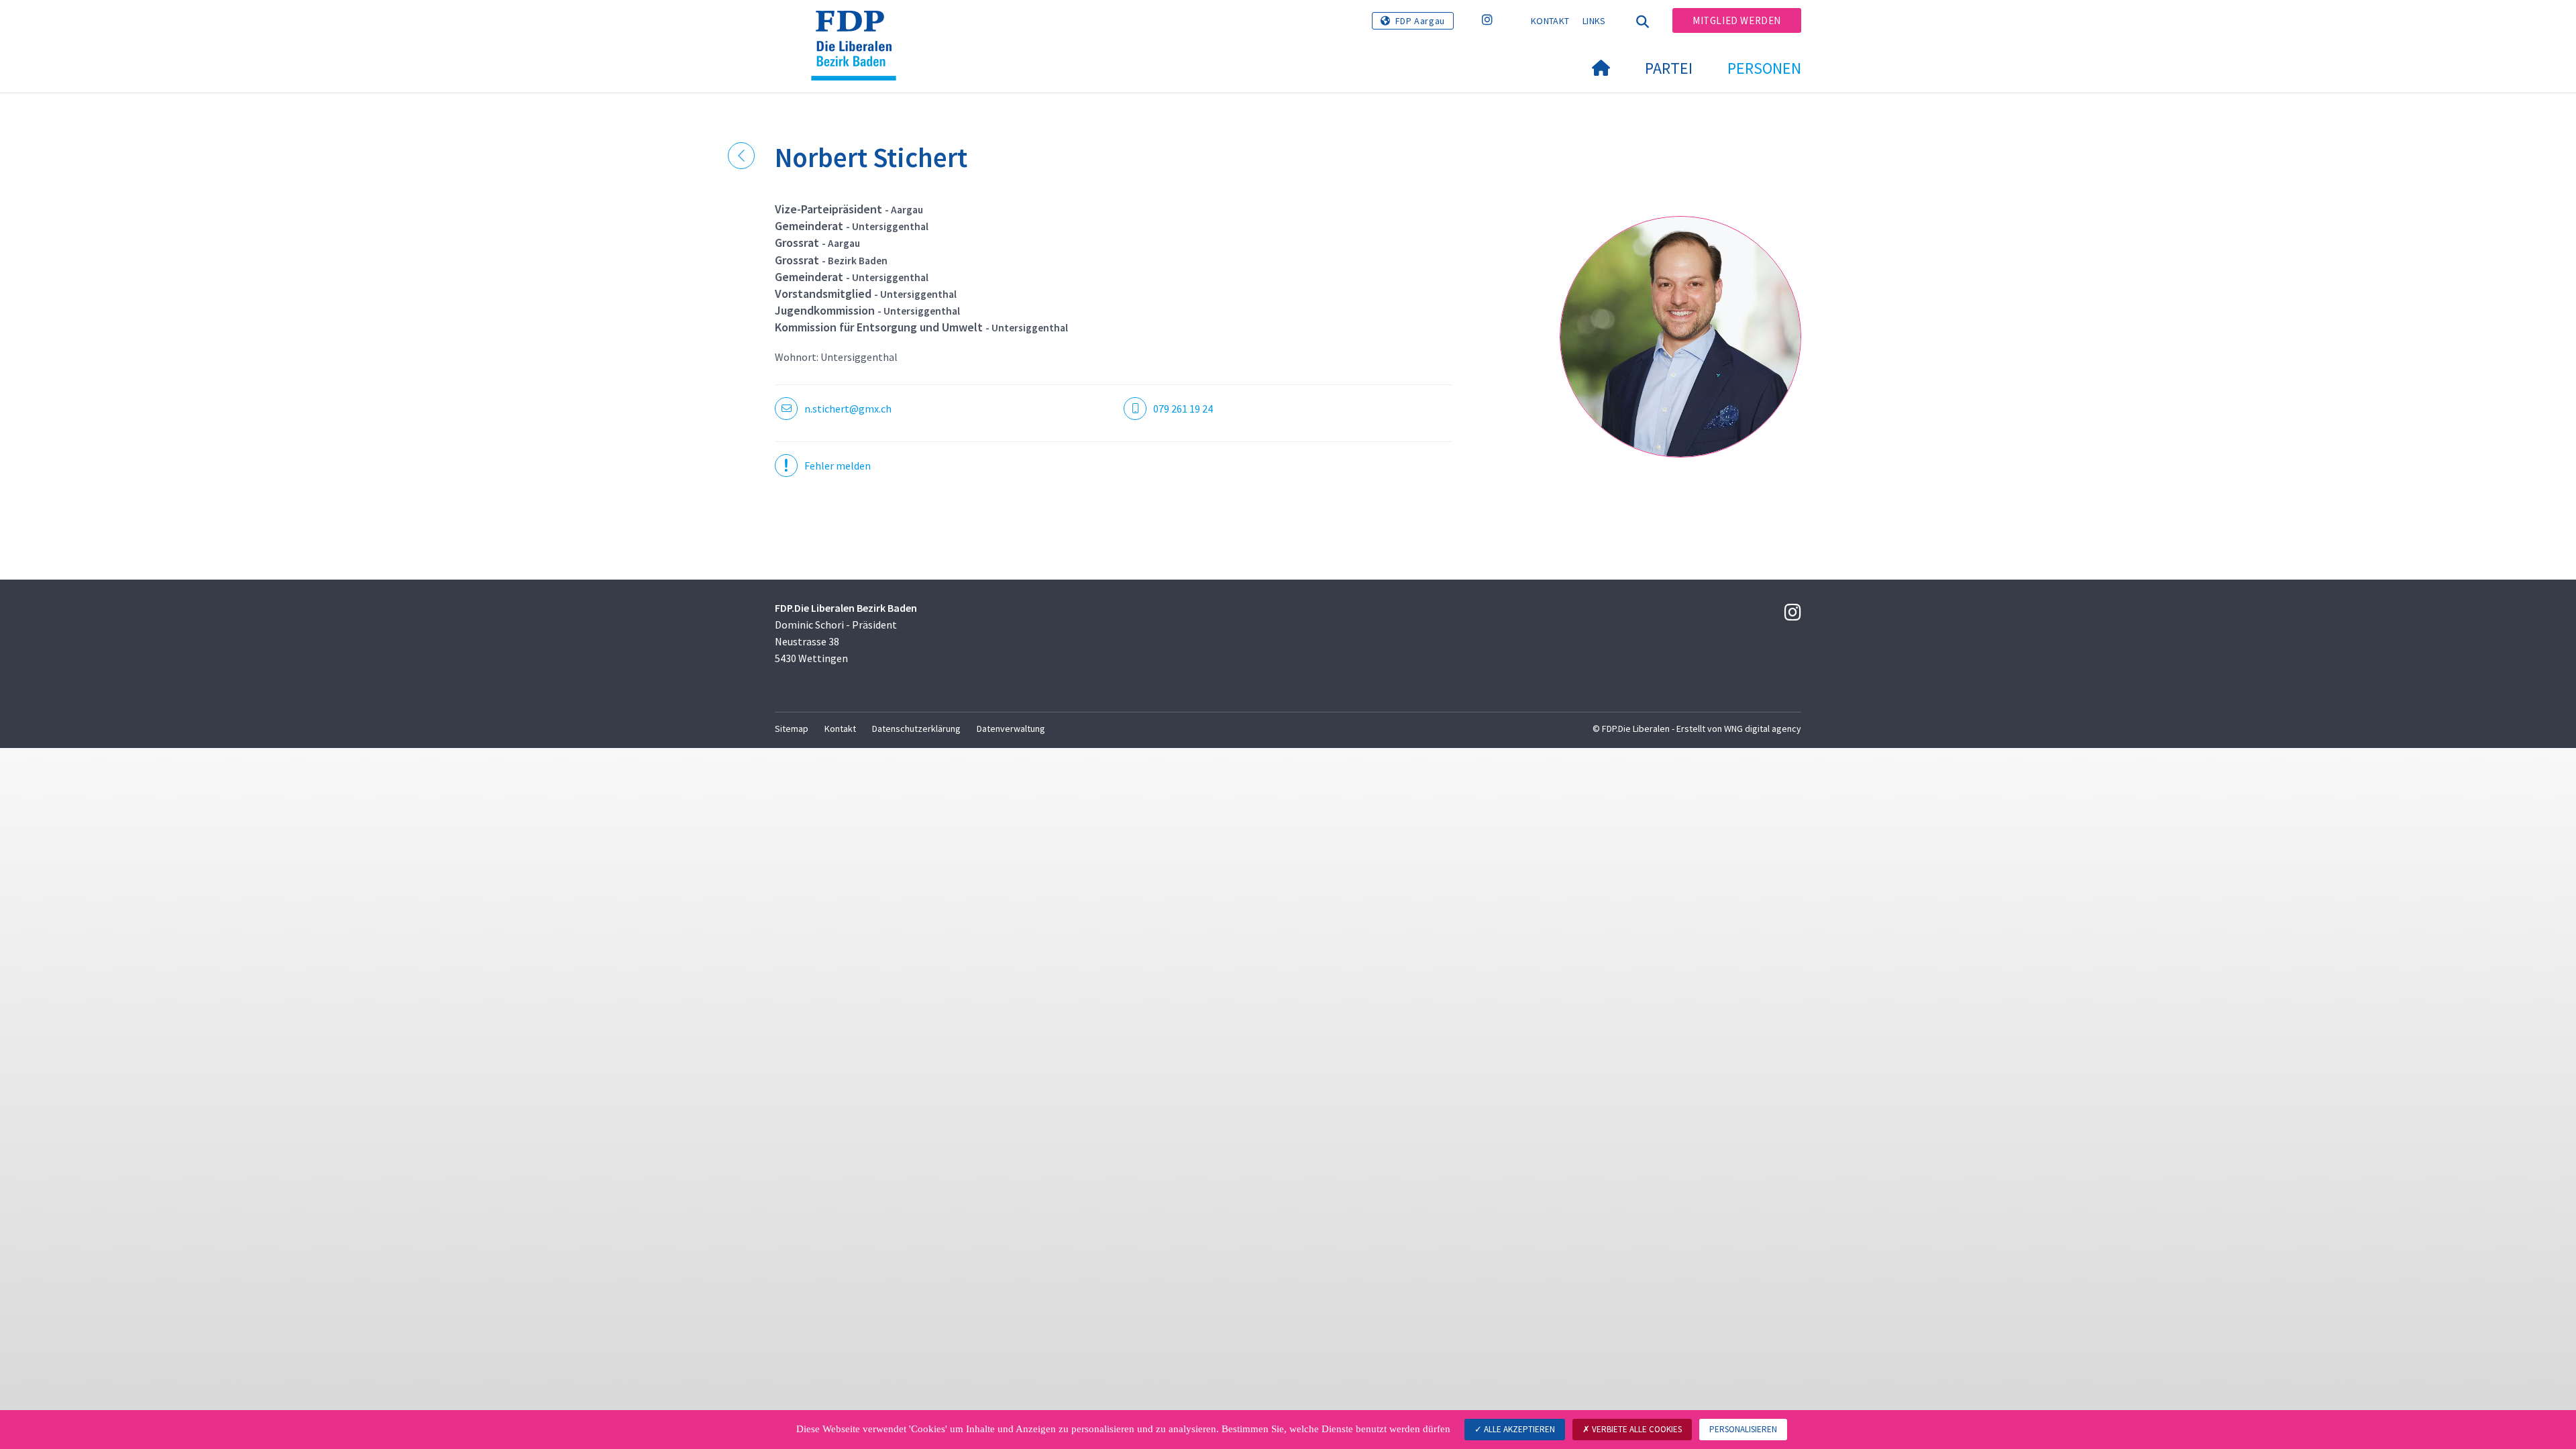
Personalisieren (1743, 1429)
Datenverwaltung (1011, 729)
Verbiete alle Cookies (1636, 1429)
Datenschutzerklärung (916, 729)
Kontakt (1550, 21)
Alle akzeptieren (1518, 1429)
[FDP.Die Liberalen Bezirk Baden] (859, 28)
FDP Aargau (1420, 21)
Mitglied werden (1737, 20)
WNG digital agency (1763, 729)
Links (1594, 21)
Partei (1669, 68)
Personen (1764, 68)
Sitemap (792, 729)
